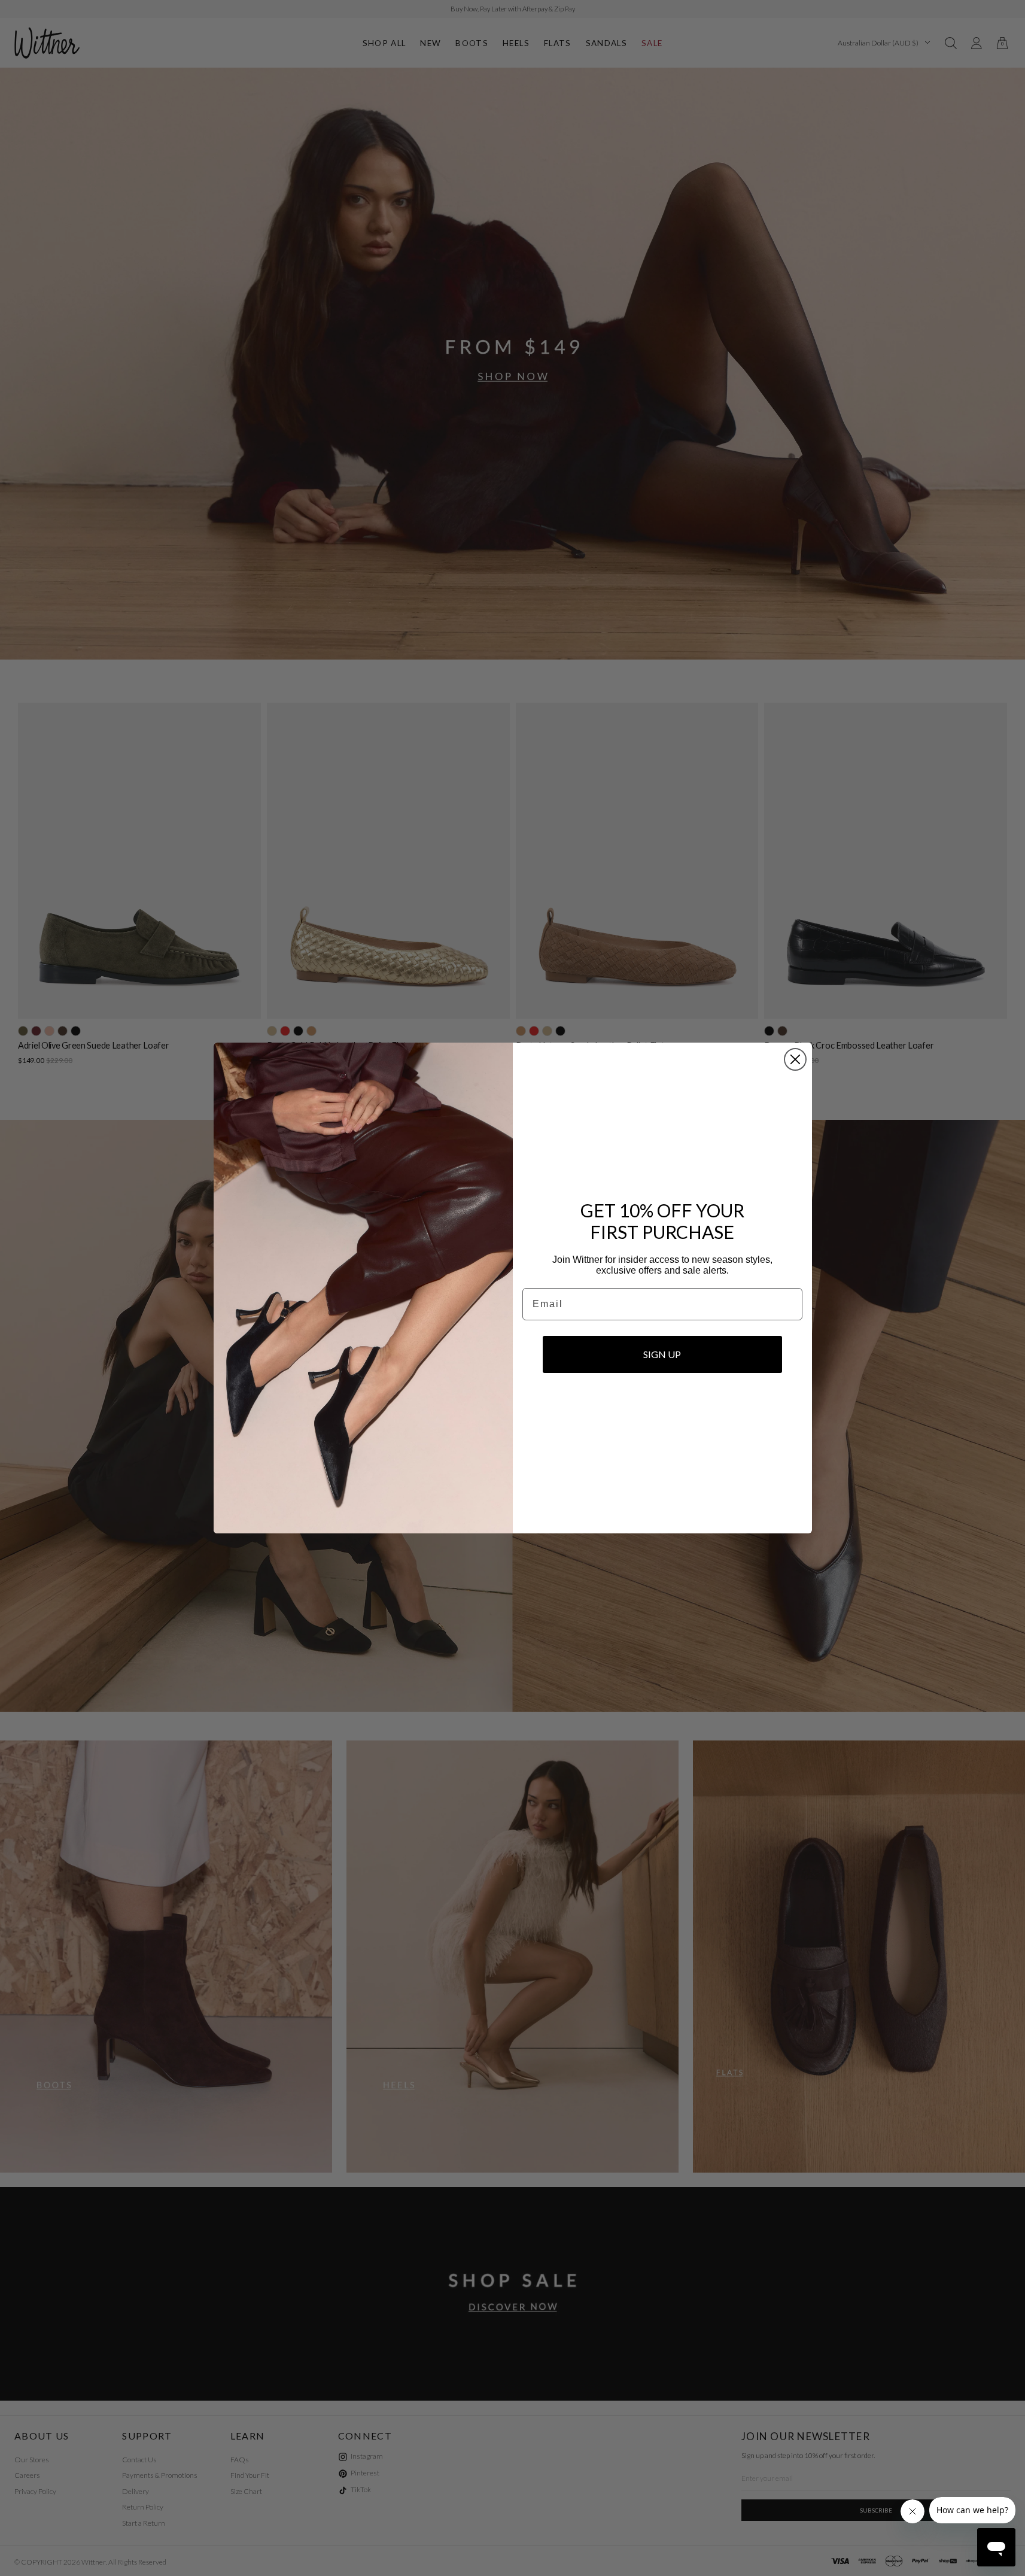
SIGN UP (662, 1354)
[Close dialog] (795, 1059)
